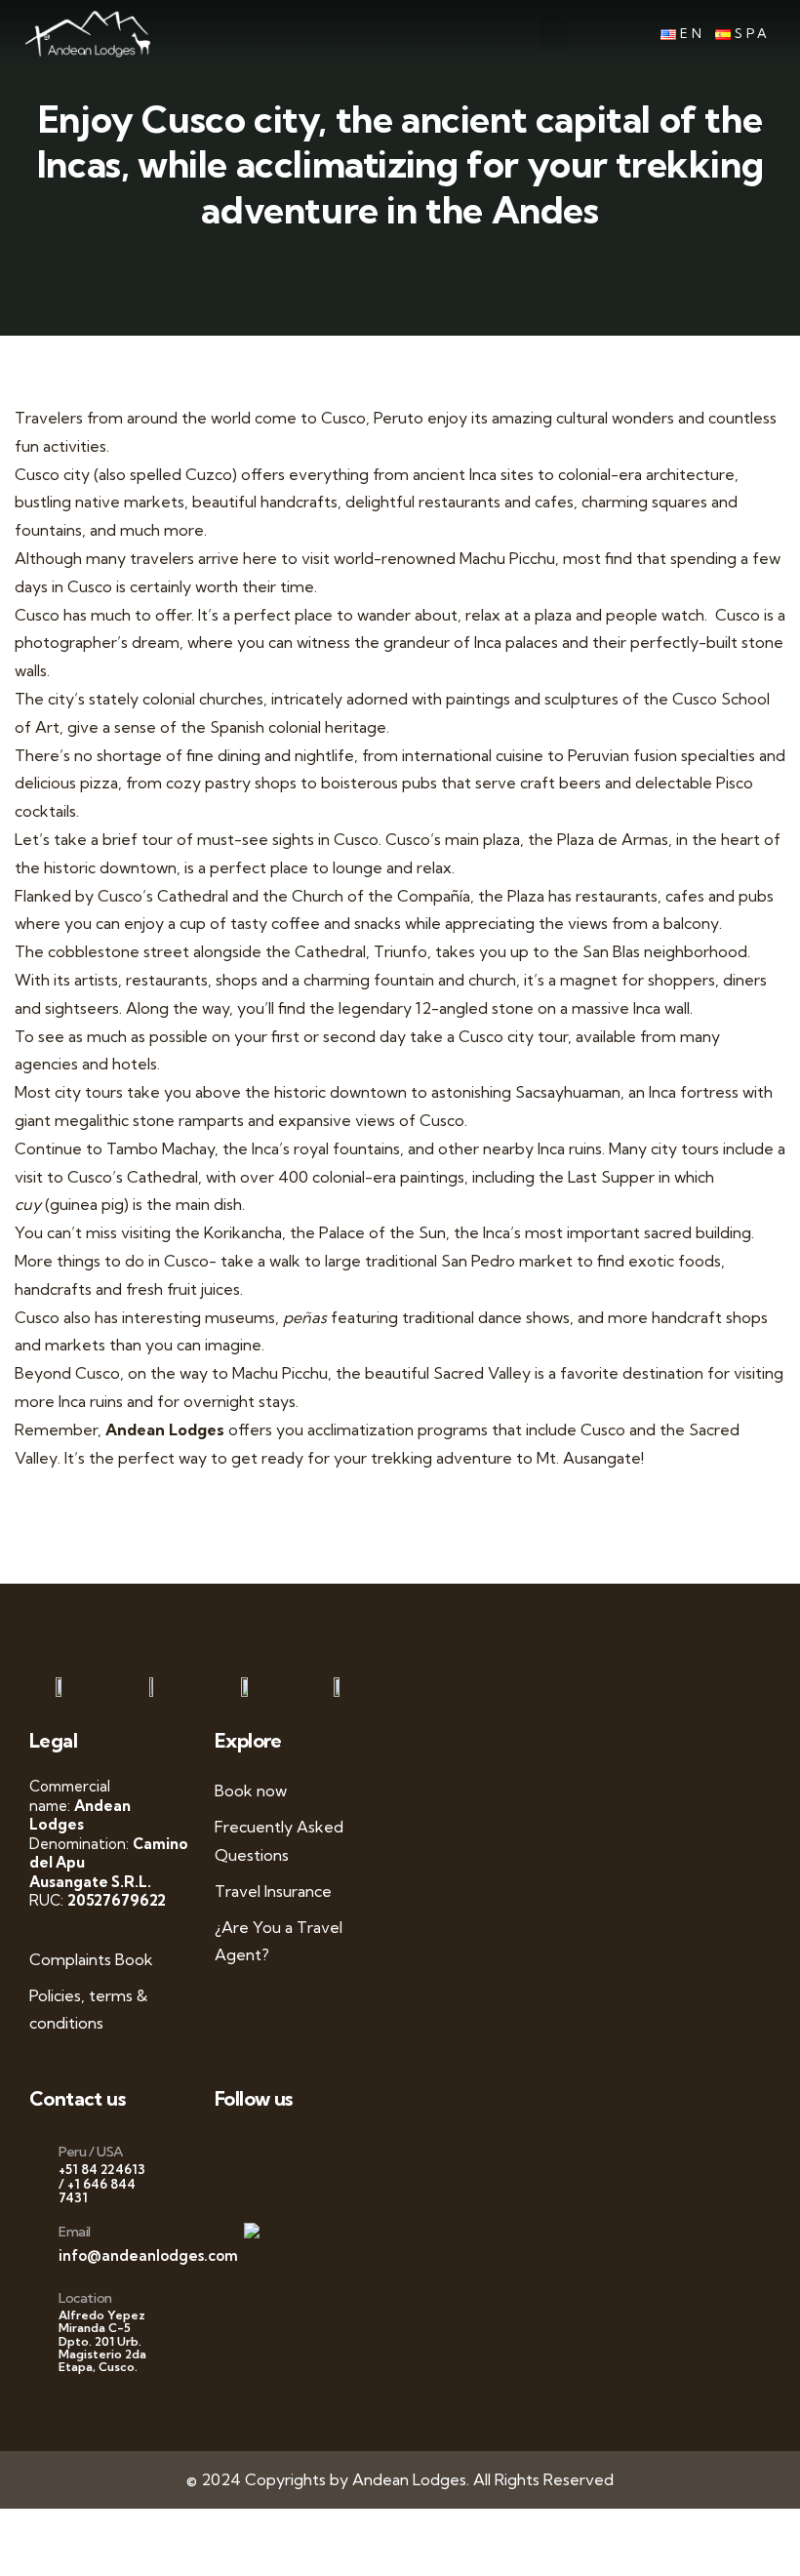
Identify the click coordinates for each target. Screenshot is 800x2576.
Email (75, 2232)
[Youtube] (280, 2149)
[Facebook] (241, 2149)
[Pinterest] (319, 2149)
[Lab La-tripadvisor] (222, 2198)
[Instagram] (300, 2149)
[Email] (37, 2248)
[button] (553, 33)
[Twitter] (261, 2149)
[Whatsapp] (222, 2149)
